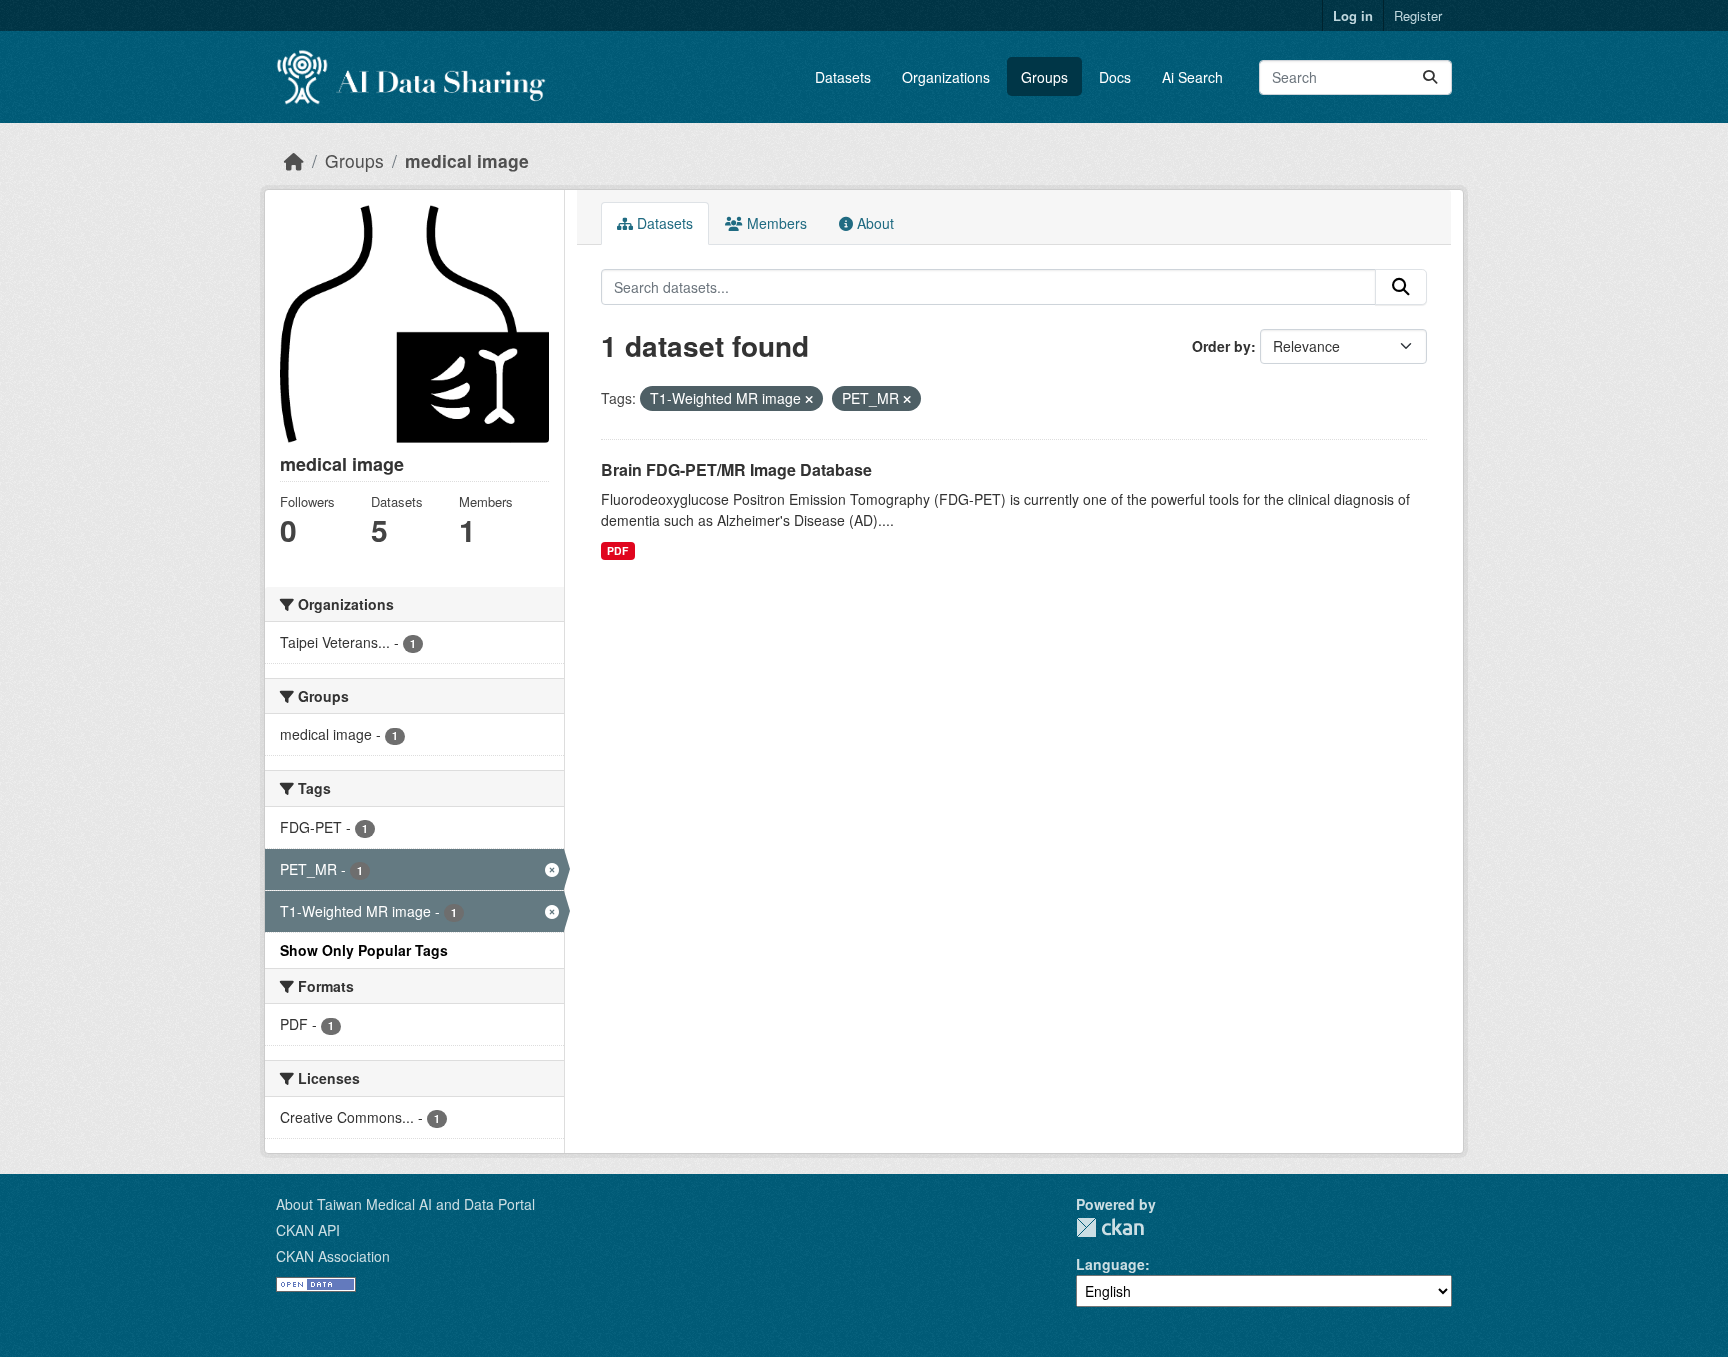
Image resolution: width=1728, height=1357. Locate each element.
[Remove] (809, 399)
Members (775, 223)
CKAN (1110, 1227)
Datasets (843, 77)
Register (1418, 15)
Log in (1353, 15)
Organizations (946, 77)
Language (1110, 1264)
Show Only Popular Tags (364, 950)
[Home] (294, 160)
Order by (1221, 346)
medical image (467, 160)
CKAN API (308, 1230)
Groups (1044, 77)
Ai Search (1192, 77)
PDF (617, 550)
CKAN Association (333, 1256)
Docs (1115, 77)
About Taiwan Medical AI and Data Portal (405, 1204)
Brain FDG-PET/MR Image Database (736, 469)
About (873, 223)
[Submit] (1430, 77)
